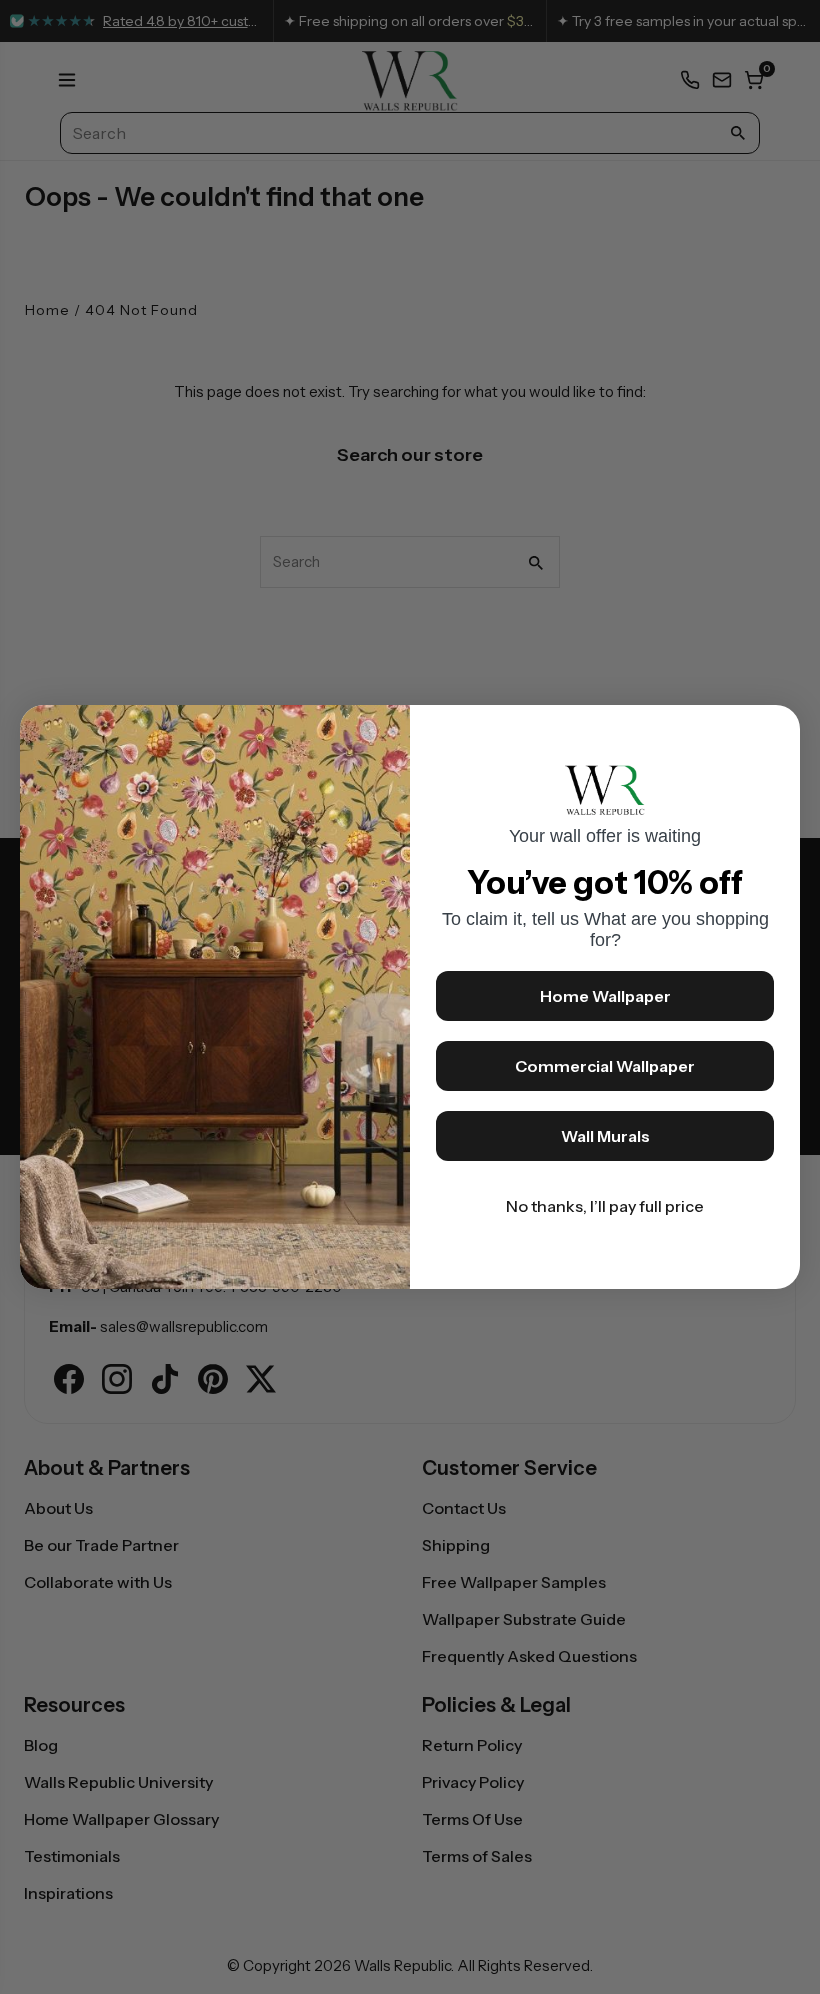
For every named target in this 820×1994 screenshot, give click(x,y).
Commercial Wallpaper (605, 1066)
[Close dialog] (775, 730)
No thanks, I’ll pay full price (605, 1206)
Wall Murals (605, 1136)
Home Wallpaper (605, 996)
